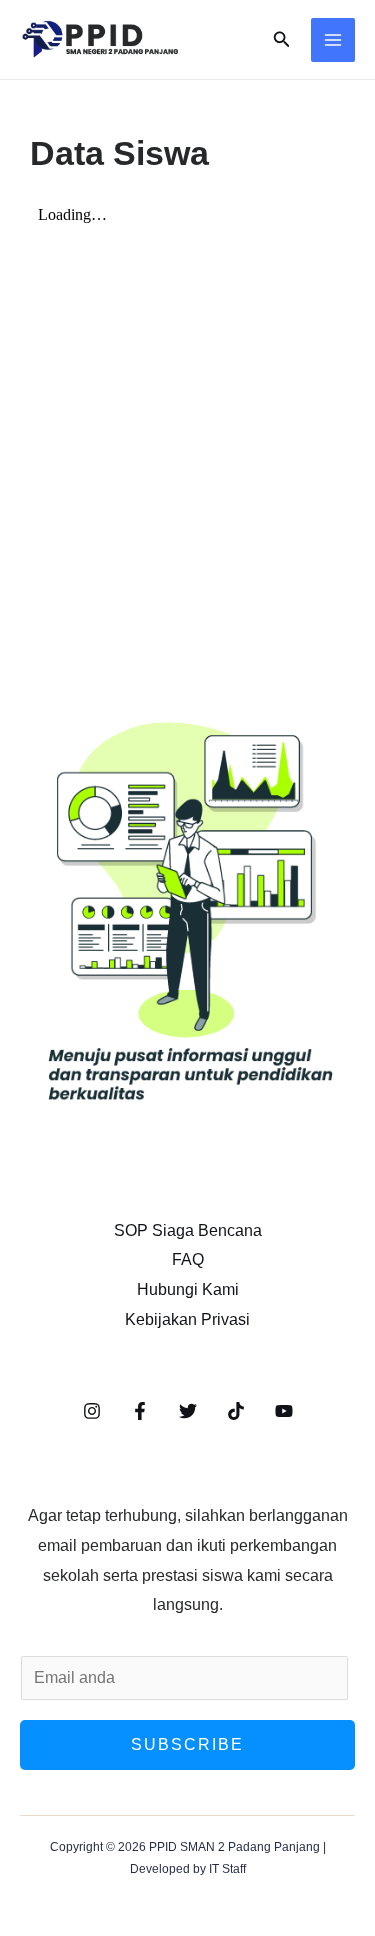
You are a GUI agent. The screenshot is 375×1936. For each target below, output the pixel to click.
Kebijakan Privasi (187, 1319)
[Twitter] (188, 1411)
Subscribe (187, 1744)
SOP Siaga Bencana (188, 1230)
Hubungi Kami (188, 1289)
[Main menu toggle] (333, 40)
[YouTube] (284, 1411)
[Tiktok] (236, 1411)
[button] (282, 40)
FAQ (188, 1259)
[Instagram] (92, 1411)
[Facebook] (140, 1411)
